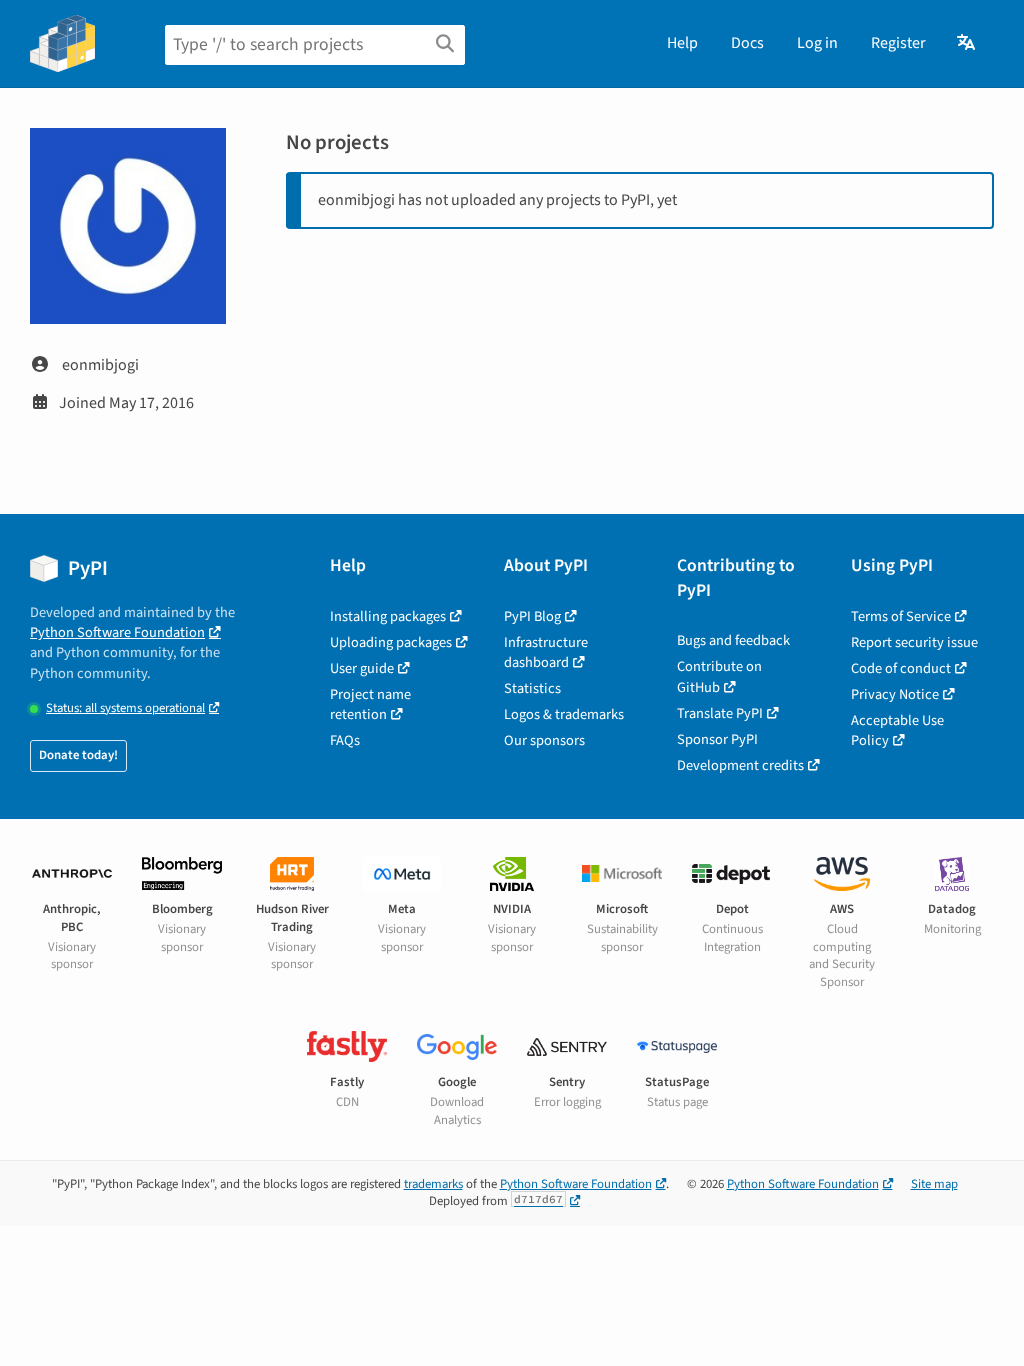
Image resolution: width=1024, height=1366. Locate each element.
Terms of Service (901, 616)
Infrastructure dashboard (546, 652)
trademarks (433, 1184)
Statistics (532, 688)
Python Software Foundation (117, 632)
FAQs (345, 740)
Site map (934, 1184)
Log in (817, 43)
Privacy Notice (895, 694)
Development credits (740, 765)
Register (898, 43)
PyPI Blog (532, 616)
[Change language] (967, 43)
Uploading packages (391, 642)
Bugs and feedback (733, 640)
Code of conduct (901, 668)
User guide (362, 668)
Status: (125, 708)
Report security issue (914, 642)
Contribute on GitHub (719, 676)
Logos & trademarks (564, 714)
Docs (747, 43)
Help (682, 43)
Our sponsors (544, 740)
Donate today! (78, 755)
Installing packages (388, 616)
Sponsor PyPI (717, 739)
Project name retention (370, 704)
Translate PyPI (720, 713)
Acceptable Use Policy (897, 730)
